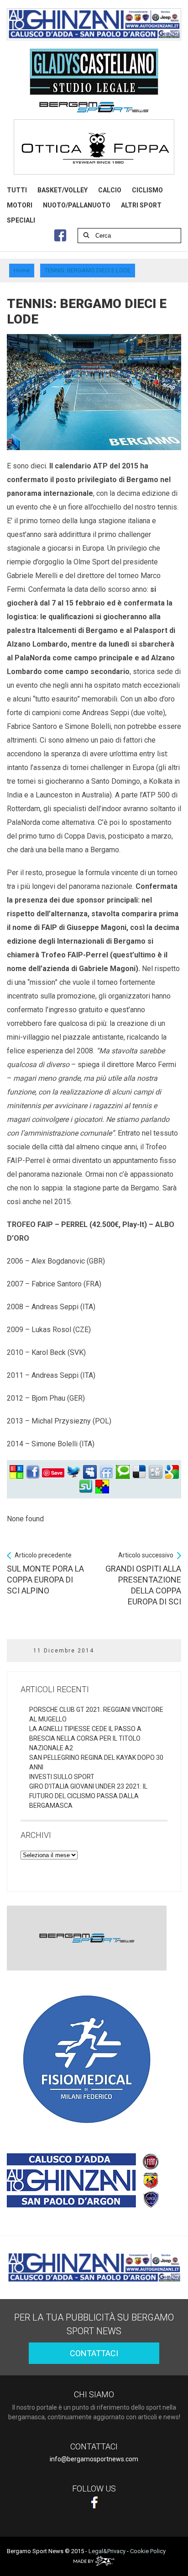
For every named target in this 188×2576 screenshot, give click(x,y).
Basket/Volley (63, 190)
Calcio (110, 190)
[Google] (172, 1472)
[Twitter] (73, 1472)
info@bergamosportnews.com (94, 2459)
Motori (20, 205)
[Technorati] (123, 1472)
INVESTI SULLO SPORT (62, 1777)
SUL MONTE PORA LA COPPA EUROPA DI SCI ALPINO (45, 1573)
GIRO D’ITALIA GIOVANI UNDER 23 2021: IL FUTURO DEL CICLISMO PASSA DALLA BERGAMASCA (88, 1796)
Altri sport (141, 205)
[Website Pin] (16, 1472)
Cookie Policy (148, 2551)
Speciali (21, 220)
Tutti (17, 190)
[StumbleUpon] (86, 1487)
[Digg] (156, 1472)
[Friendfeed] (106, 1472)
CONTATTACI (94, 2353)
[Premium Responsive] (102, 1487)
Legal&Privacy (107, 2551)
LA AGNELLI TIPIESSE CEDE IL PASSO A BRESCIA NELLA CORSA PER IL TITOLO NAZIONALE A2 (85, 1738)
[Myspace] (90, 1472)
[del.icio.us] (139, 1472)
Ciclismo (147, 190)
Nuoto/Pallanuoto (77, 205)
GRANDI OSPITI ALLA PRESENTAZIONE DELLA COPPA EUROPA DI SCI (143, 1579)
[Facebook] (33, 1472)
